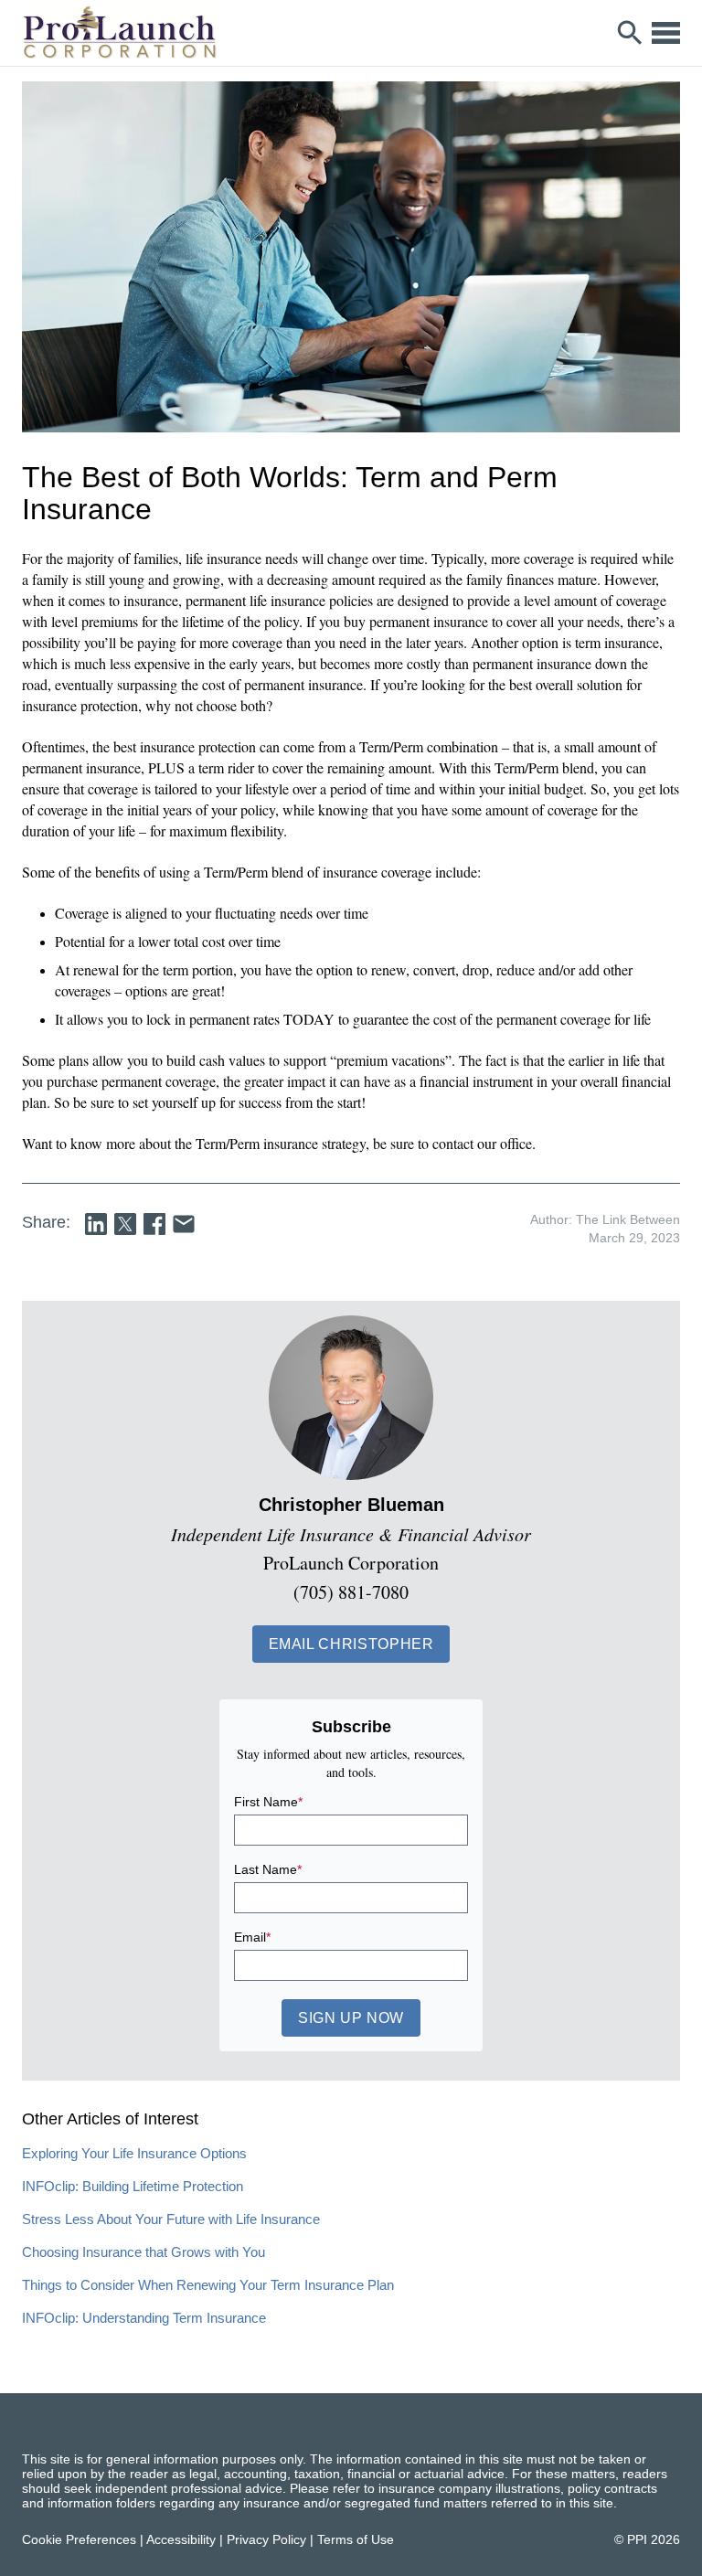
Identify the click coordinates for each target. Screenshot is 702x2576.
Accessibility (181, 2539)
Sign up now (351, 2018)
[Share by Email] (184, 1224)
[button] (351, 1644)
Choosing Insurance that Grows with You (144, 2252)
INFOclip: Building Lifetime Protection (133, 2186)
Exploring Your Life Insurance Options (134, 2153)
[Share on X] (125, 1224)
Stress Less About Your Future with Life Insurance (171, 2219)
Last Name (268, 1869)
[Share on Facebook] (154, 1224)
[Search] (630, 33)
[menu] (666, 33)
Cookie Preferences (79, 2539)
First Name (268, 1802)
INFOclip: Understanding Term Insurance (144, 2318)
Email (252, 1937)
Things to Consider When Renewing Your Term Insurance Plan (208, 2285)
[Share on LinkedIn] (96, 1224)
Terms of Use (356, 2539)
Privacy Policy (266, 2539)
